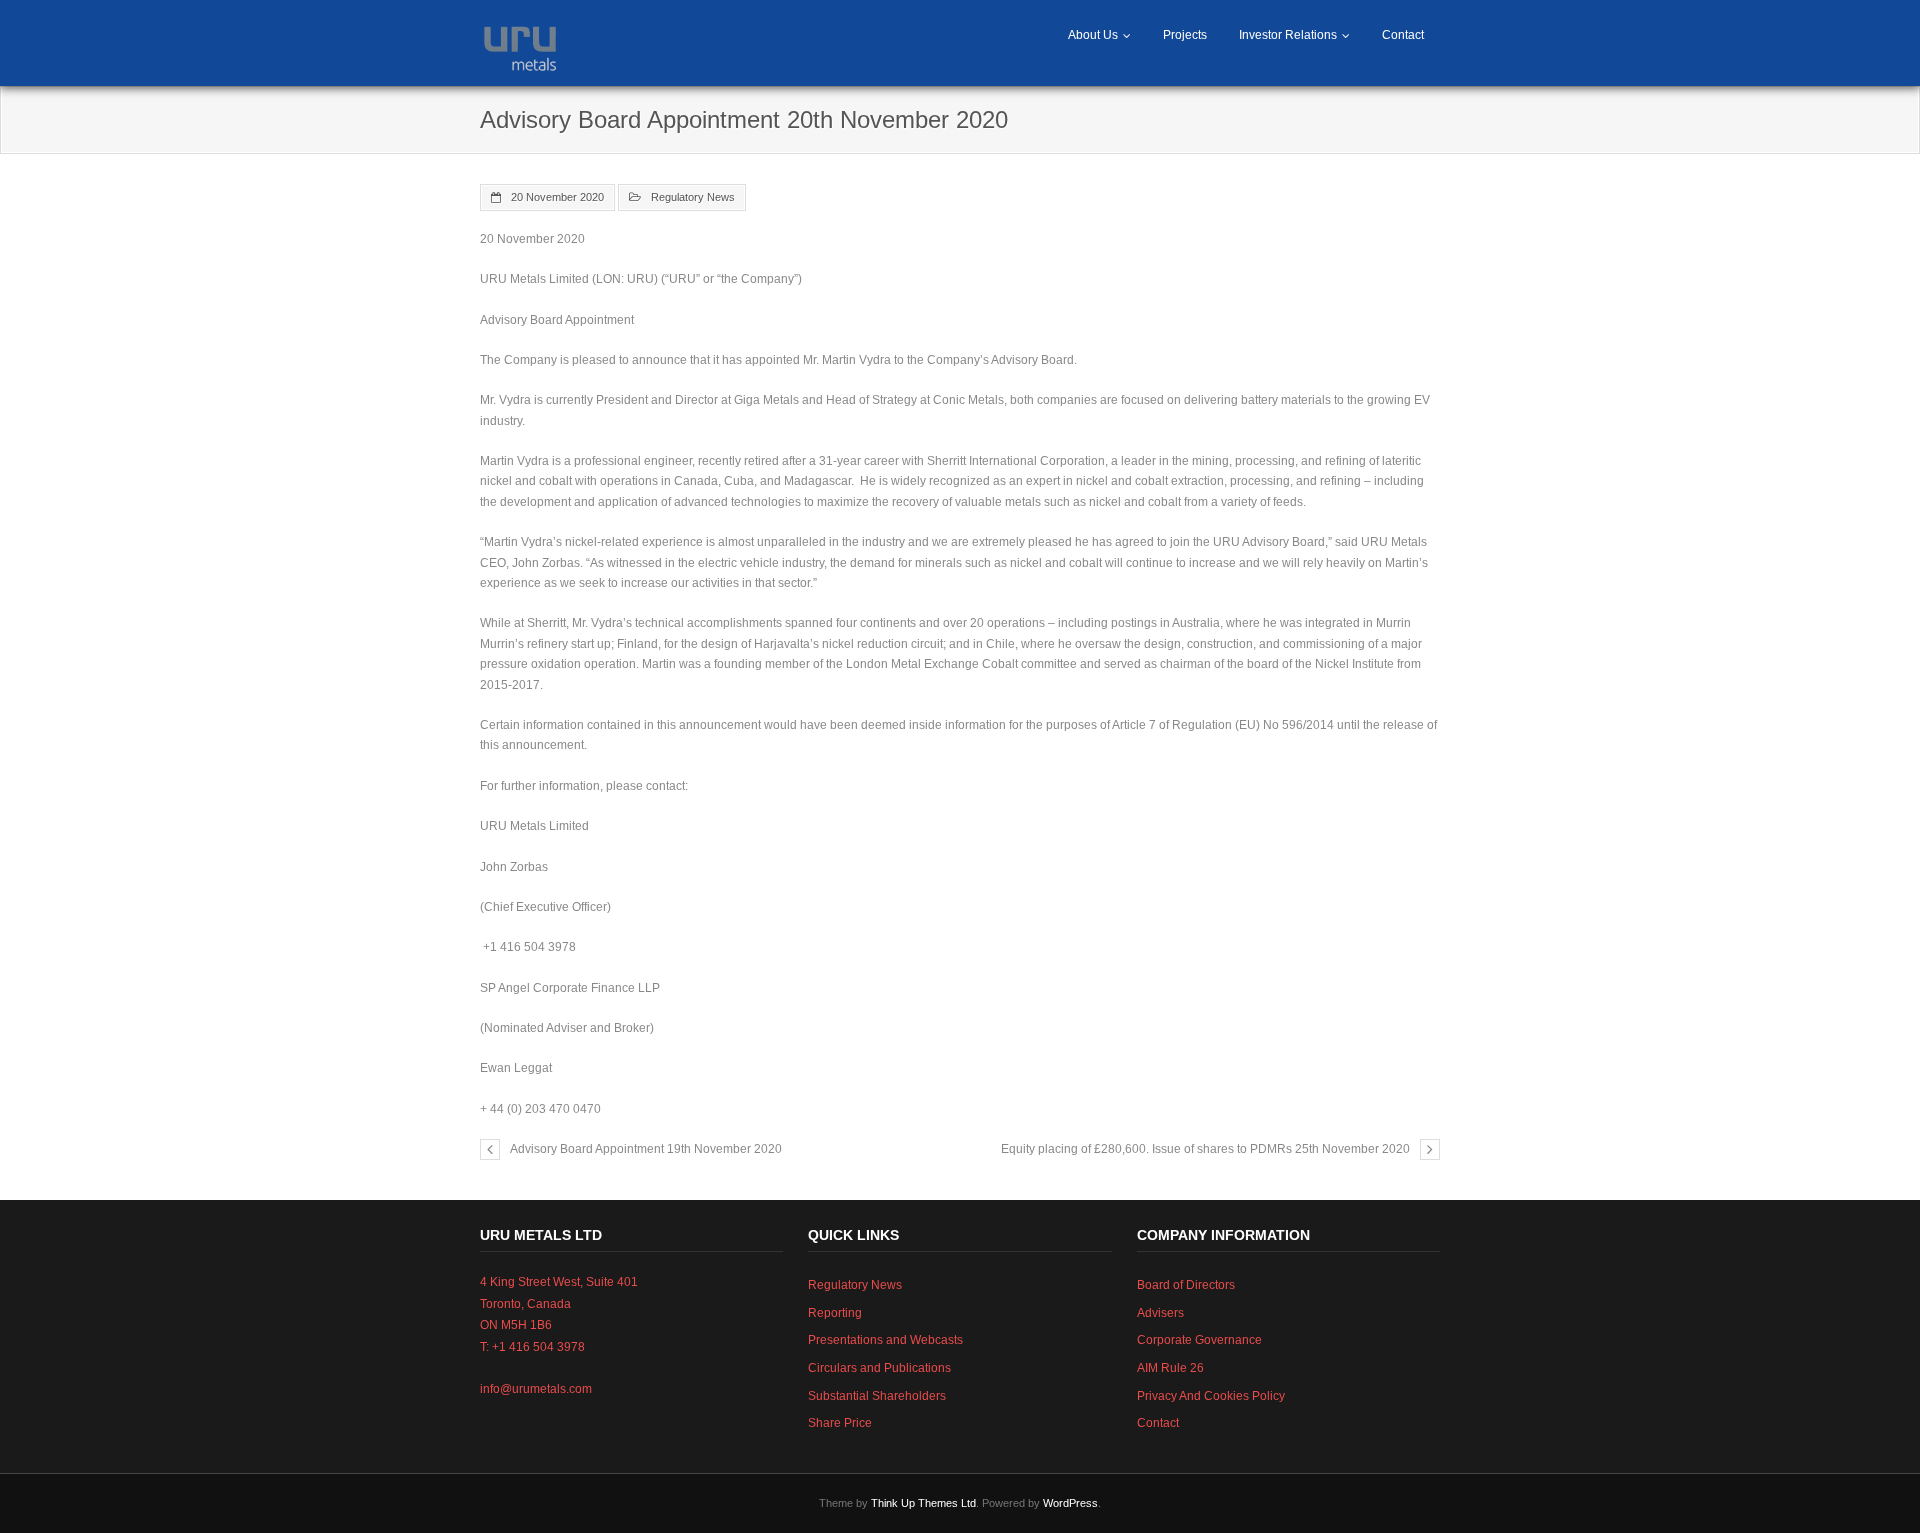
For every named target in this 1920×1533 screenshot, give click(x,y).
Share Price (840, 1423)
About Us (1093, 35)
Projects (1185, 35)
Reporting (835, 1313)
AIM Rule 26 (1170, 1368)
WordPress (1070, 1503)
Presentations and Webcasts (885, 1340)
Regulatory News (693, 197)
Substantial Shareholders (877, 1396)
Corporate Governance (1199, 1340)
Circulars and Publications (879, 1368)
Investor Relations (1288, 35)
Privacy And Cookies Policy (1211, 1396)
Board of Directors (1186, 1285)
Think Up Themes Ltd (923, 1503)
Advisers (1160, 1313)
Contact (1403, 35)
